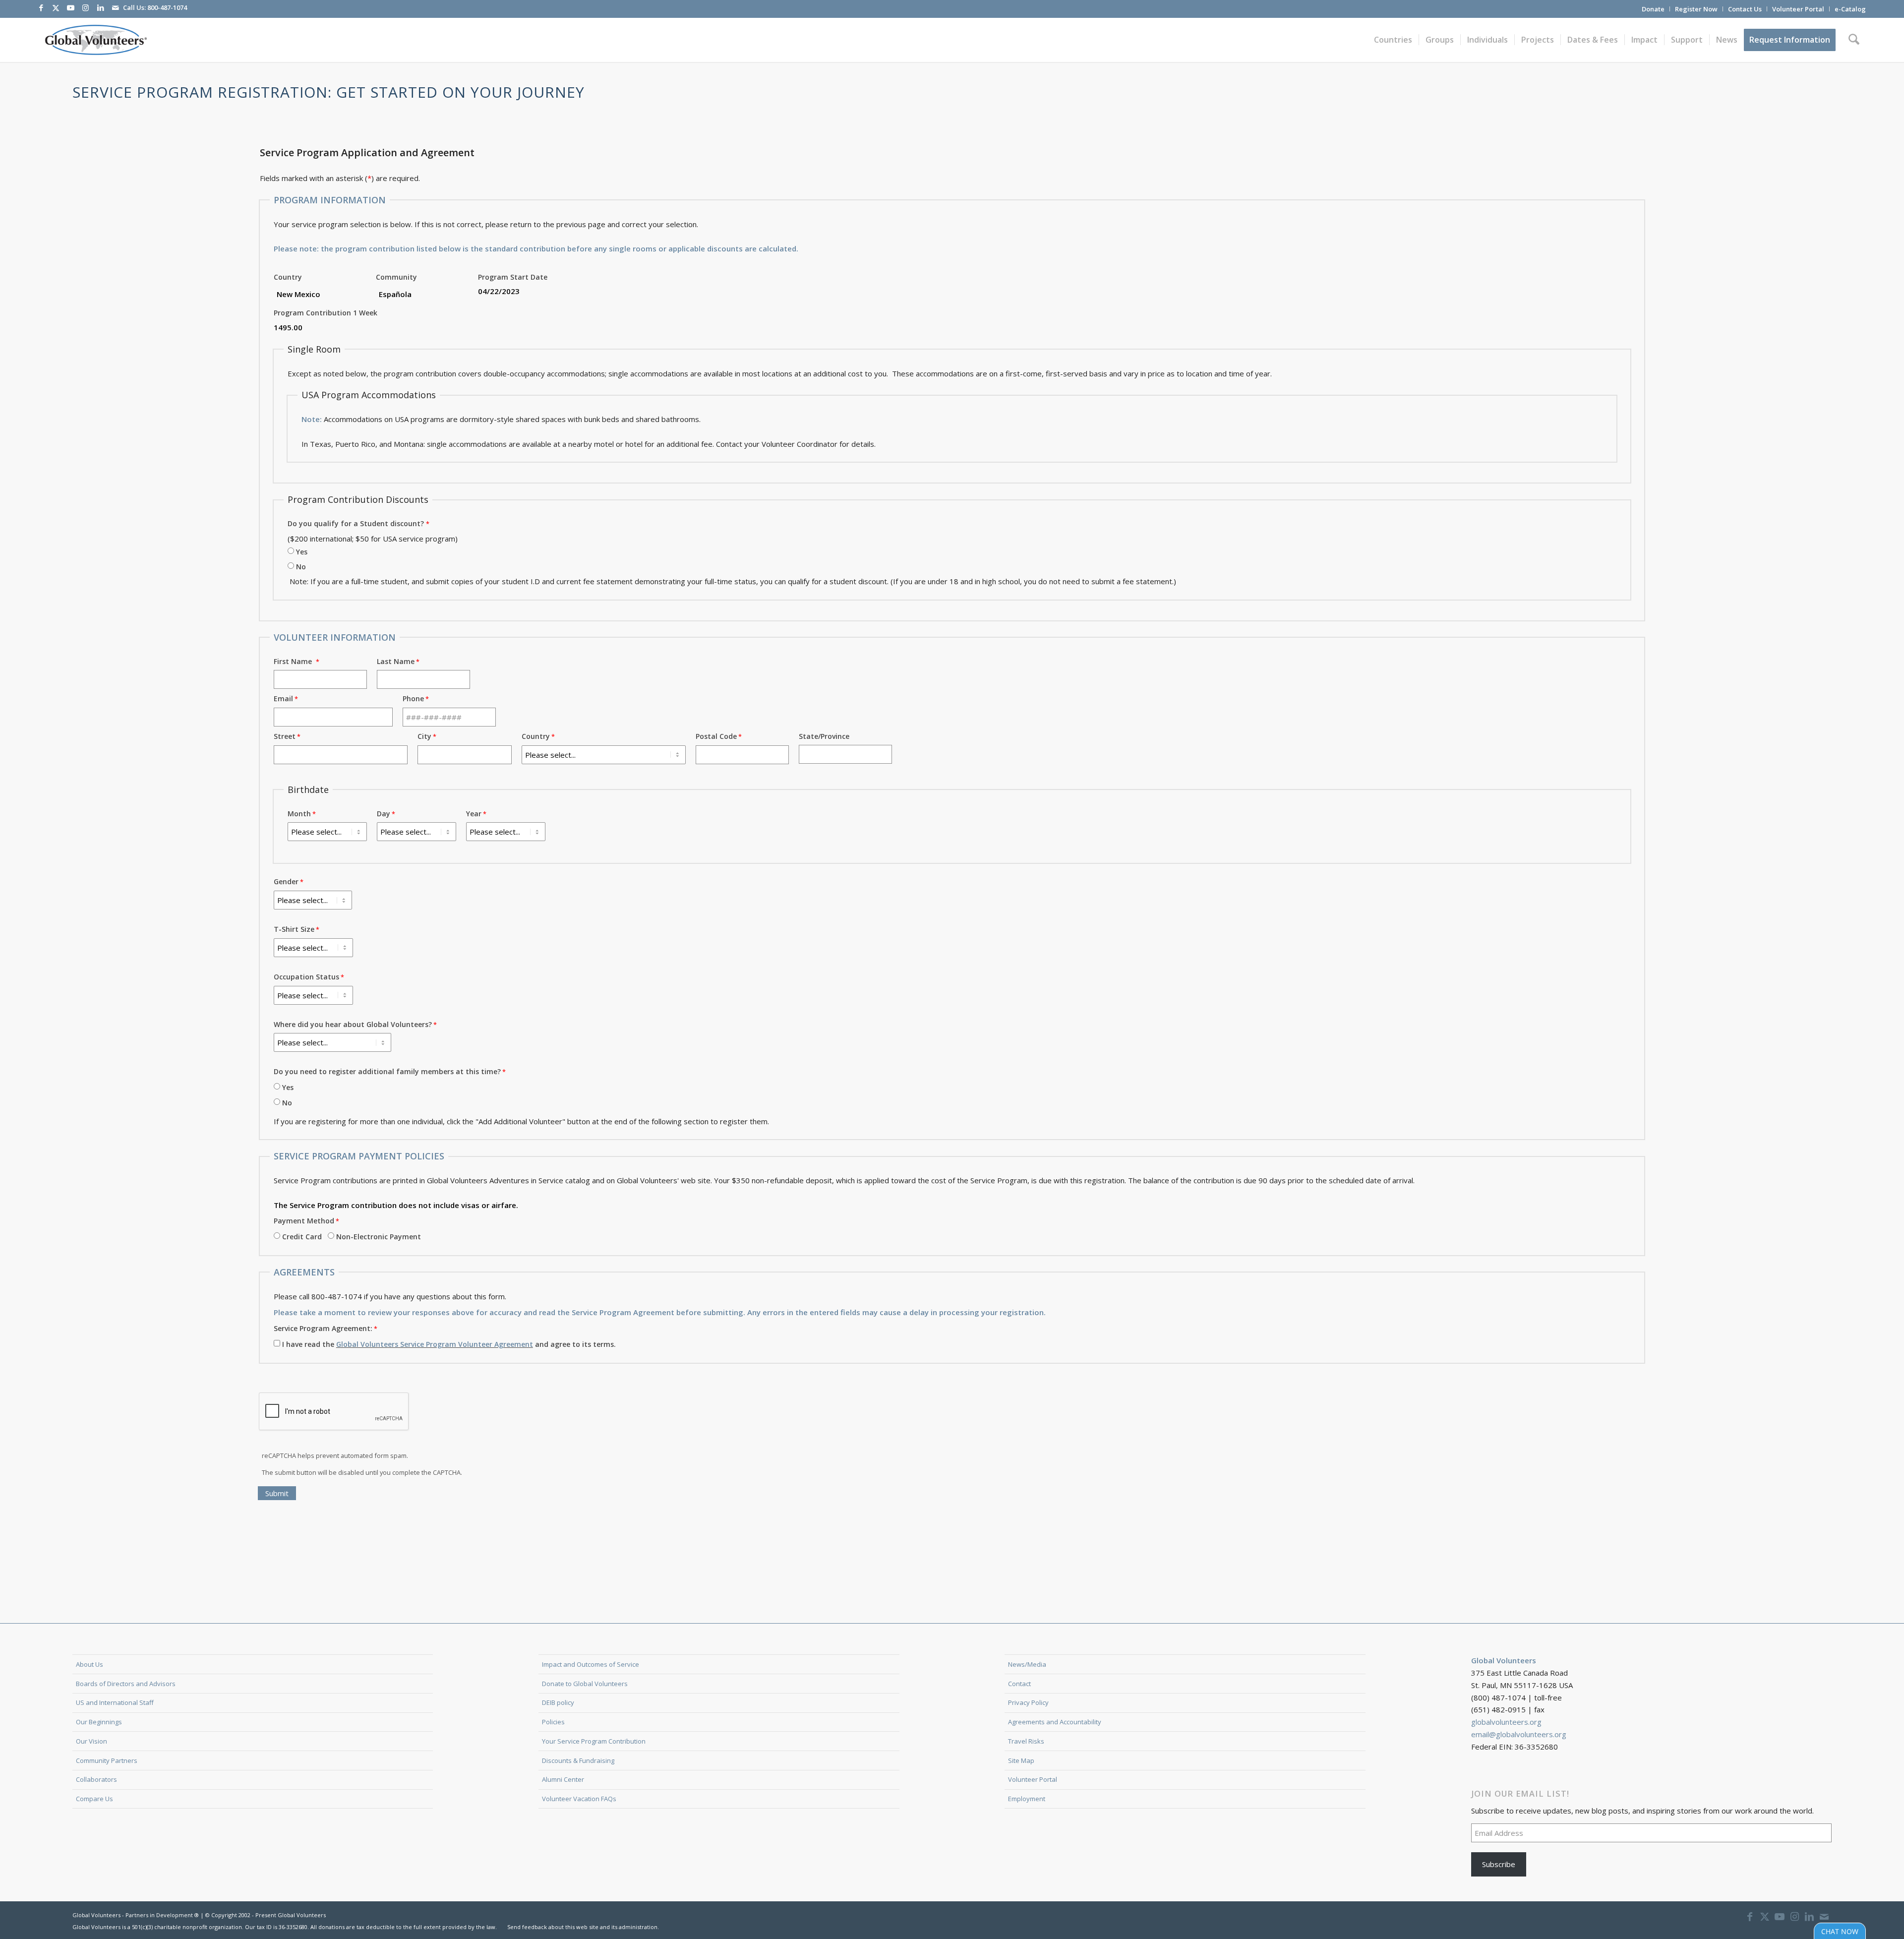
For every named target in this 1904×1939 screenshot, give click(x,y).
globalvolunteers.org (1506, 1722)
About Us (89, 1664)
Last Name (396, 661)
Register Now (1696, 9)
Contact (1019, 1684)
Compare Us (94, 1799)
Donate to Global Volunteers (585, 1684)
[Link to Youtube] (71, 7)
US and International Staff (115, 1702)
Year (474, 814)
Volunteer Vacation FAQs (579, 1799)
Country (288, 277)
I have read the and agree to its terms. (449, 1344)
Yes (302, 552)
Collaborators (96, 1779)
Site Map (1021, 1760)
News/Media (1027, 1664)
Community (396, 277)
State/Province (824, 736)
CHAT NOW (1840, 1930)
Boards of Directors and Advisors (126, 1684)
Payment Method (304, 1221)
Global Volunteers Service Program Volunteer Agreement (435, 1344)
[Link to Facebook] (41, 7)
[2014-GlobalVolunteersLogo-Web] (95, 40)
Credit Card (302, 1237)
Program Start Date (513, 277)
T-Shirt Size (294, 929)
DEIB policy (558, 1702)
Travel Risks (1026, 1741)
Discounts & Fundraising (578, 1760)
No (301, 567)
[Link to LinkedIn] (101, 7)
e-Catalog (1850, 9)
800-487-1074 (167, 7)
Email (283, 698)
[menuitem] (1653, 9)
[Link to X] (56, 7)
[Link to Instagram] (86, 7)
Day (384, 814)
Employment (1027, 1799)
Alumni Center (563, 1779)
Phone (413, 698)
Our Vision (91, 1741)
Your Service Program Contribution (594, 1741)
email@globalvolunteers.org (1519, 1734)
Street (285, 736)
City (424, 736)
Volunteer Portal (1798, 9)
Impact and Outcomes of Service (591, 1664)
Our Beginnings (99, 1722)
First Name (295, 661)
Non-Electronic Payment (379, 1237)
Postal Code (716, 736)
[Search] (1854, 40)
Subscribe (1499, 1864)
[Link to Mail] (116, 7)
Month (299, 814)
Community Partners (107, 1760)
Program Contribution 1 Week (326, 313)
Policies (553, 1722)
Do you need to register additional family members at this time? (387, 1071)
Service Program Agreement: (323, 1328)
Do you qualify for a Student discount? (356, 523)
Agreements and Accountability (1055, 1722)
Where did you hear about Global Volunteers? (353, 1024)
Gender (286, 881)
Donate (1653, 9)
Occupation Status (306, 977)
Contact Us (1745, 9)
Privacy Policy (1028, 1702)
